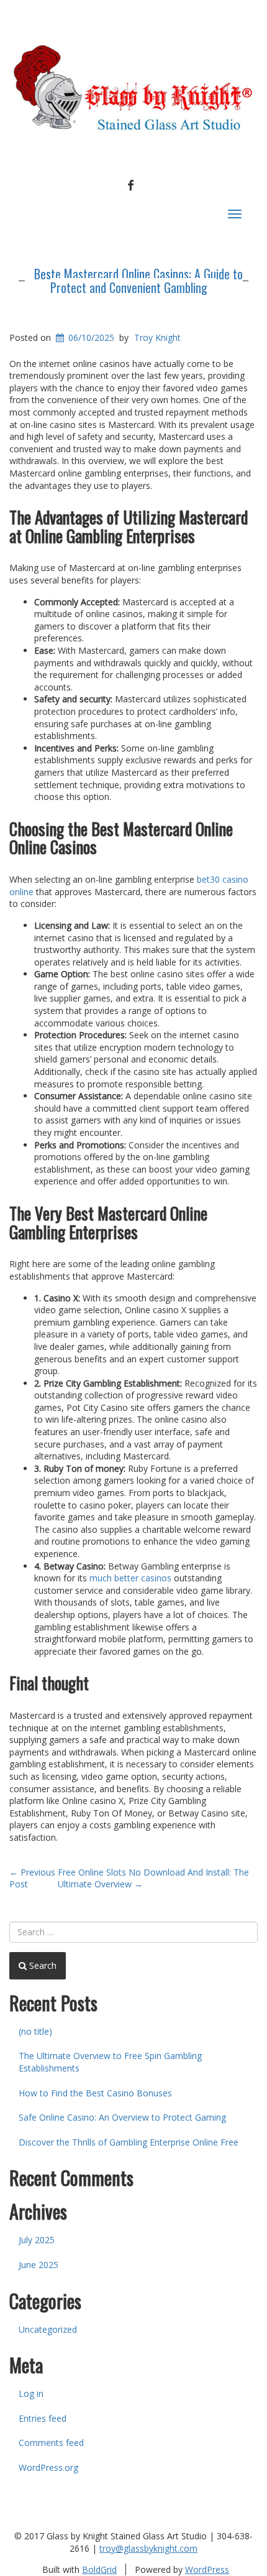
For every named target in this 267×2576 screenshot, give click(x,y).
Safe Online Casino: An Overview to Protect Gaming (122, 2117)
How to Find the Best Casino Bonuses (95, 2093)
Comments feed (51, 2443)
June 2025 (38, 2265)
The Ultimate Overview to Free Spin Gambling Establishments (110, 2062)
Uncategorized (48, 2329)
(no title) (35, 2031)
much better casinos (130, 1578)
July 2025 (37, 2240)
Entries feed (43, 2418)
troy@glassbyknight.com (148, 2548)
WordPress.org (48, 2467)
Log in (31, 2393)
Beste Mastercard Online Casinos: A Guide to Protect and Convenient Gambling (138, 281)
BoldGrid (99, 2569)
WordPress (207, 2569)
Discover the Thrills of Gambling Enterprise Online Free (129, 2142)
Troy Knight (157, 337)
